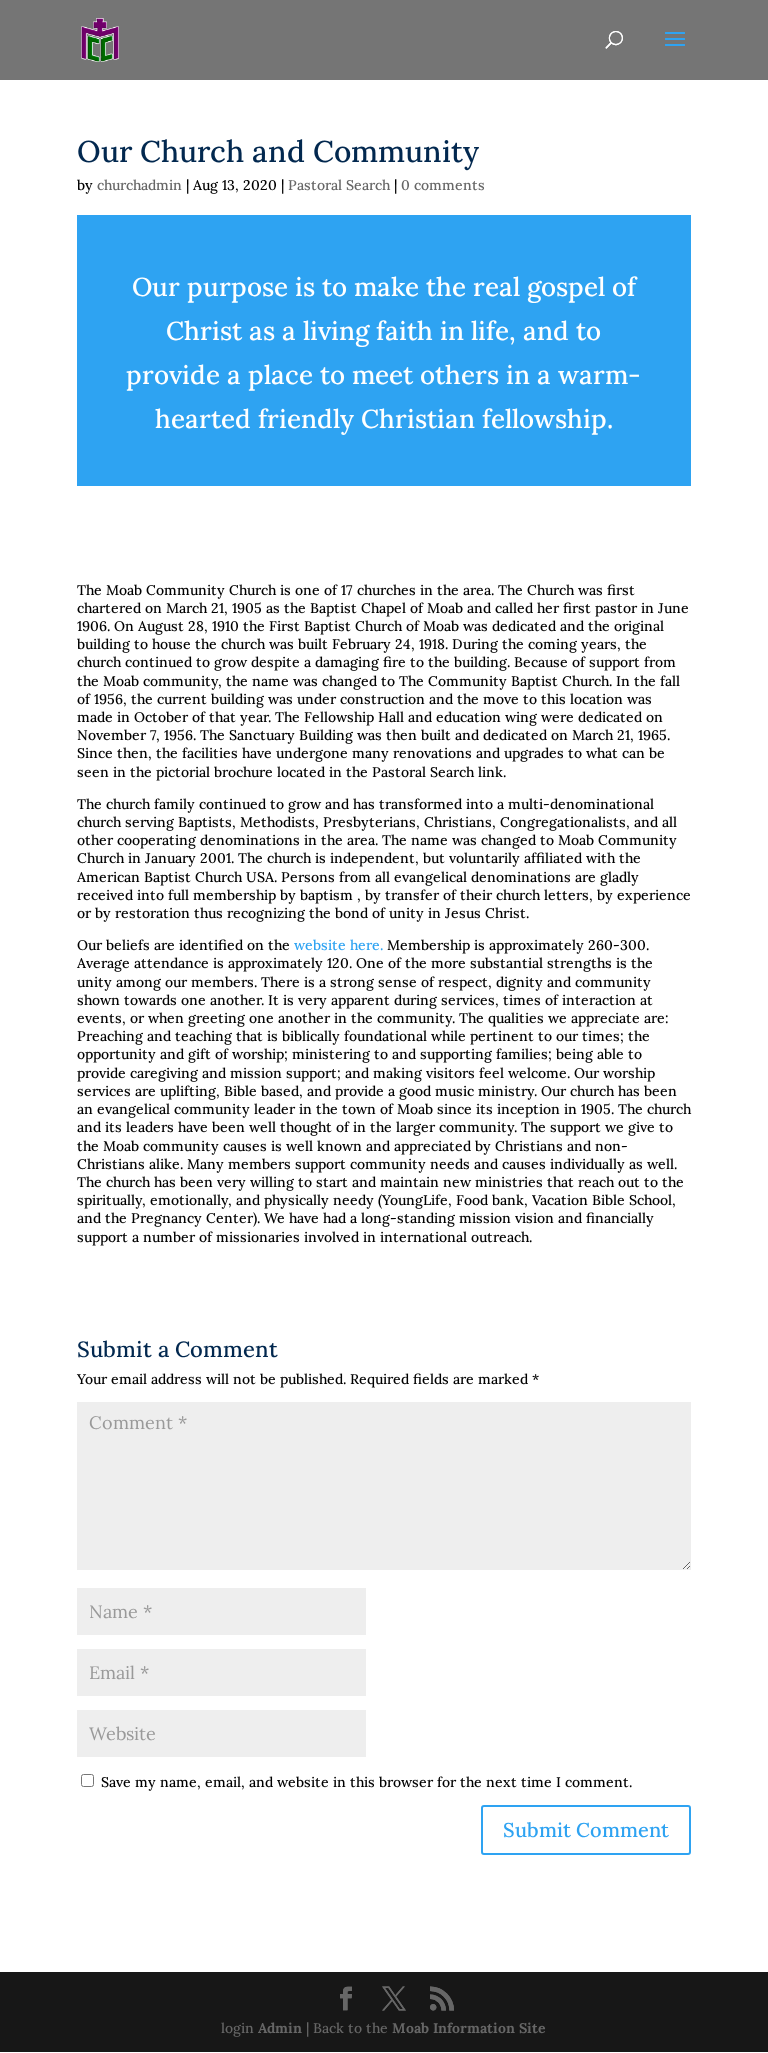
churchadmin (139, 185)
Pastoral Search (339, 185)
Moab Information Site (469, 2028)
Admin (280, 2028)
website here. (338, 945)
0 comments (443, 185)
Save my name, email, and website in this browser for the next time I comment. (366, 1782)
